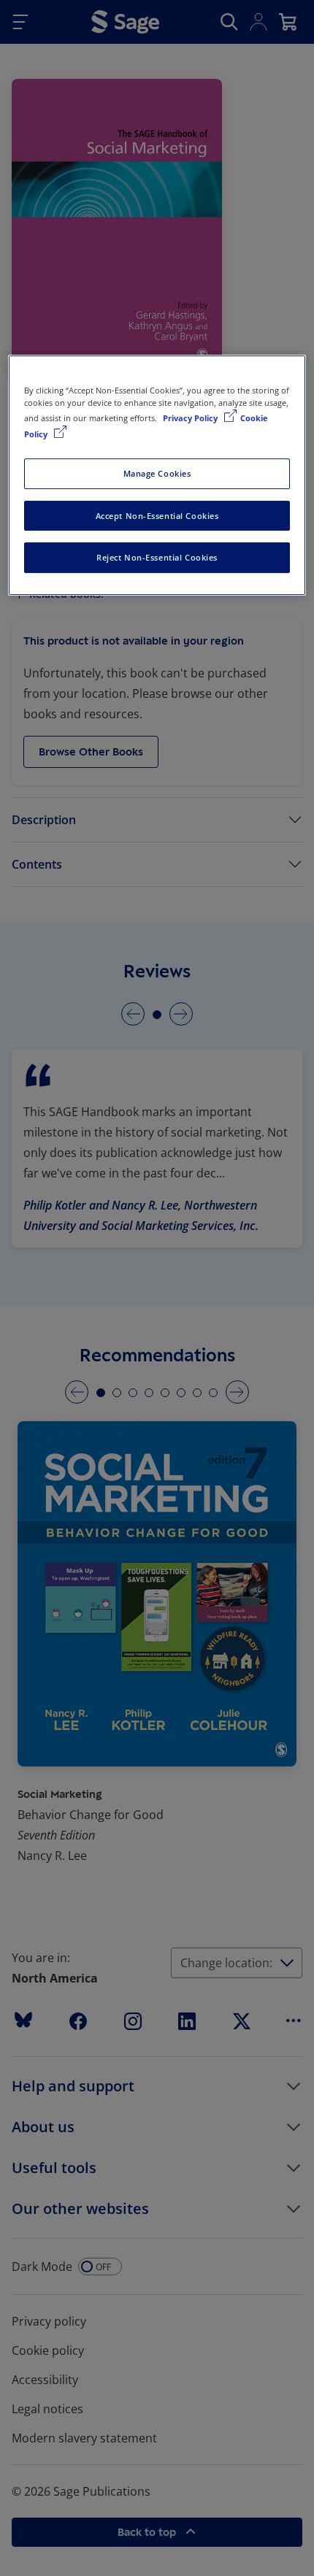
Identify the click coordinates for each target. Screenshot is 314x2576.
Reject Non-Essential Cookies (157, 558)
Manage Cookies (157, 473)
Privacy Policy (191, 419)
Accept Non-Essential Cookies (157, 516)
